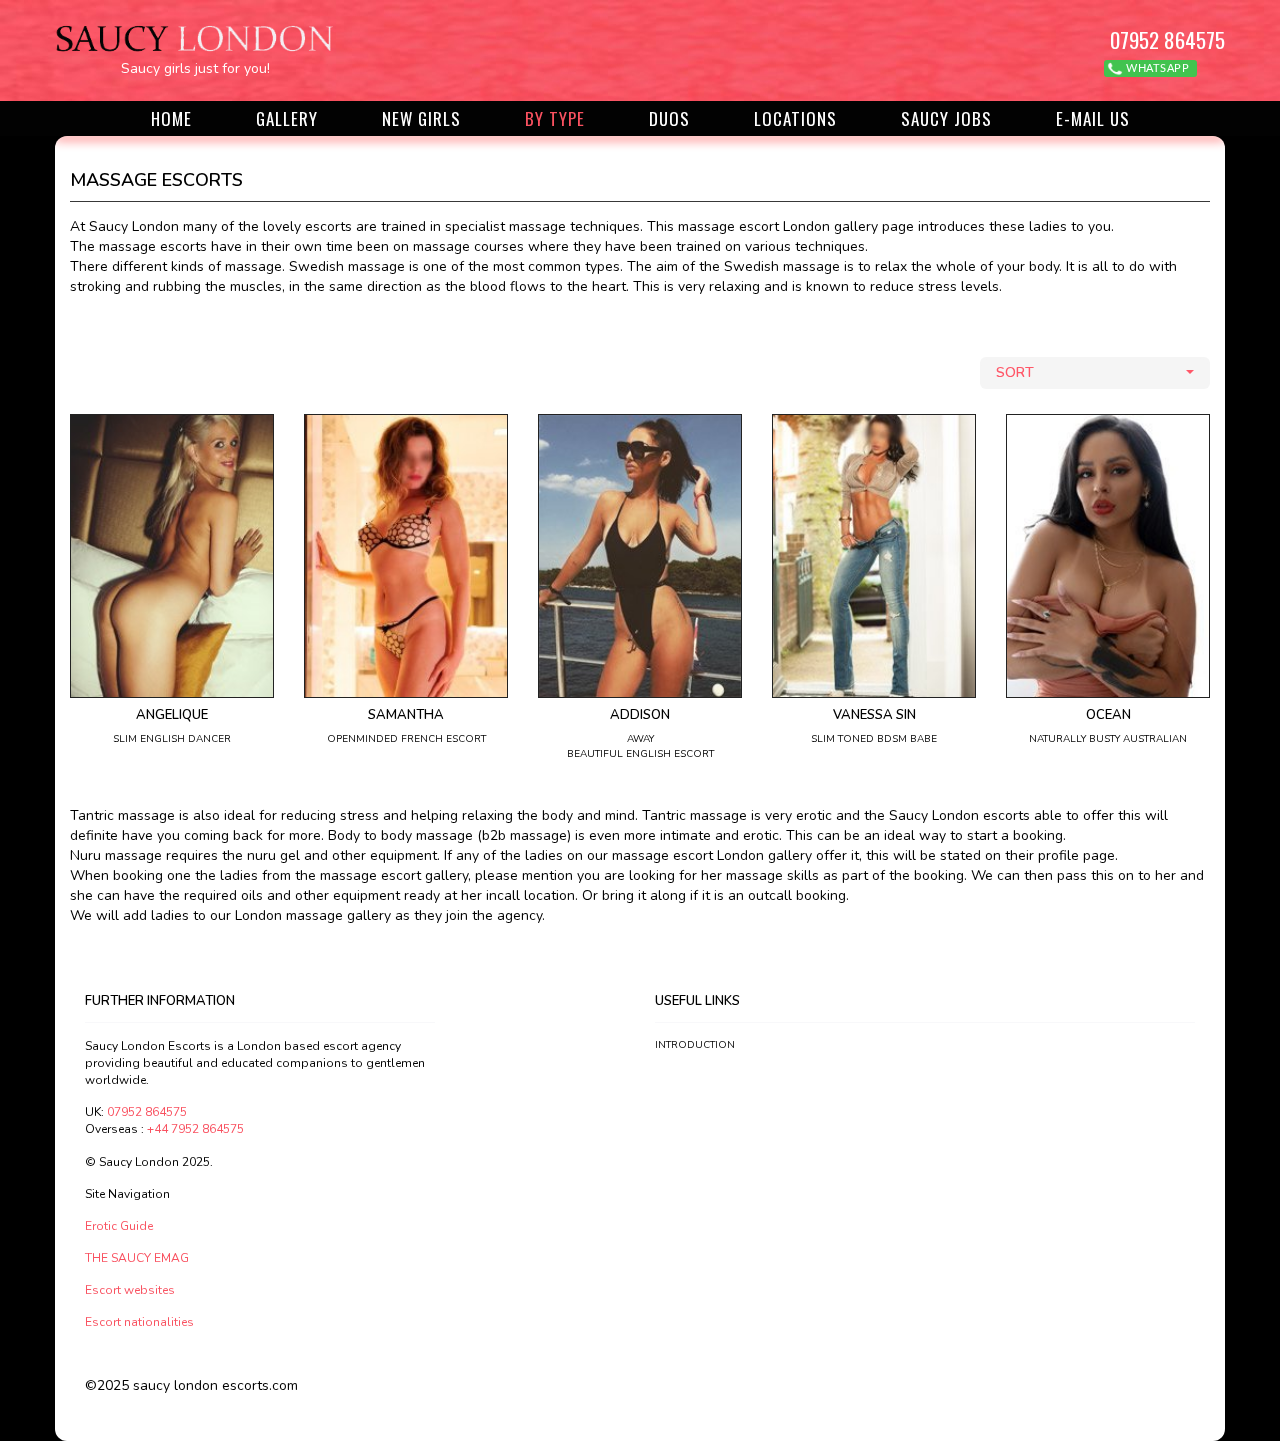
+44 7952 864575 (195, 1129)
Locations (795, 118)
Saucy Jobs (946, 118)
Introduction (695, 1045)
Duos (669, 118)
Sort (1015, 372)
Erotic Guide (119, 1226)
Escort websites (130, 1290)
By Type (555, 118)
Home (171, 118)
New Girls (421, 118)
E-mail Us (1093, 118)
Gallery (287, 118)
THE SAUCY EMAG (137, 1258)
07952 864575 (1167, 39)
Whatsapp (1156, 68)
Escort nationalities (139, 1322)
